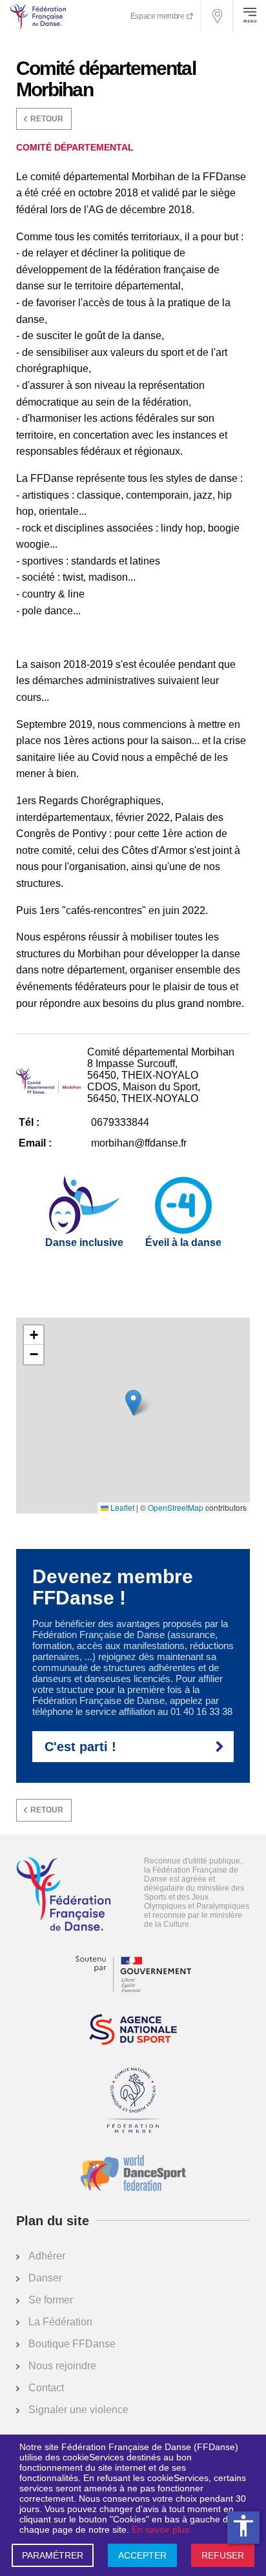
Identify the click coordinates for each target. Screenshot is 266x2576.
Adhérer (47, 2256)
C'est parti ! (80, 1747)
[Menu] (250, 16)
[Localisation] (218, 16)
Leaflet (121, 1508)
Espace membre (158, 16)
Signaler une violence (78, 2410)
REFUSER (223, 2555)
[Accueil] (64, 1895)
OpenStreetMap (176, 1508)
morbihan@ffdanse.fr (139, 1143)
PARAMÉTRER (53, 2555)
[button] (133, 1403)
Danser (45, 2278)
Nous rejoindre (62, 2366)
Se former (51, 2300)
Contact (46, 2388)
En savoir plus (160, 2529)
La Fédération (60, 2322)
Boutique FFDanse (72, 2344)
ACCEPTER (142, 2555)
